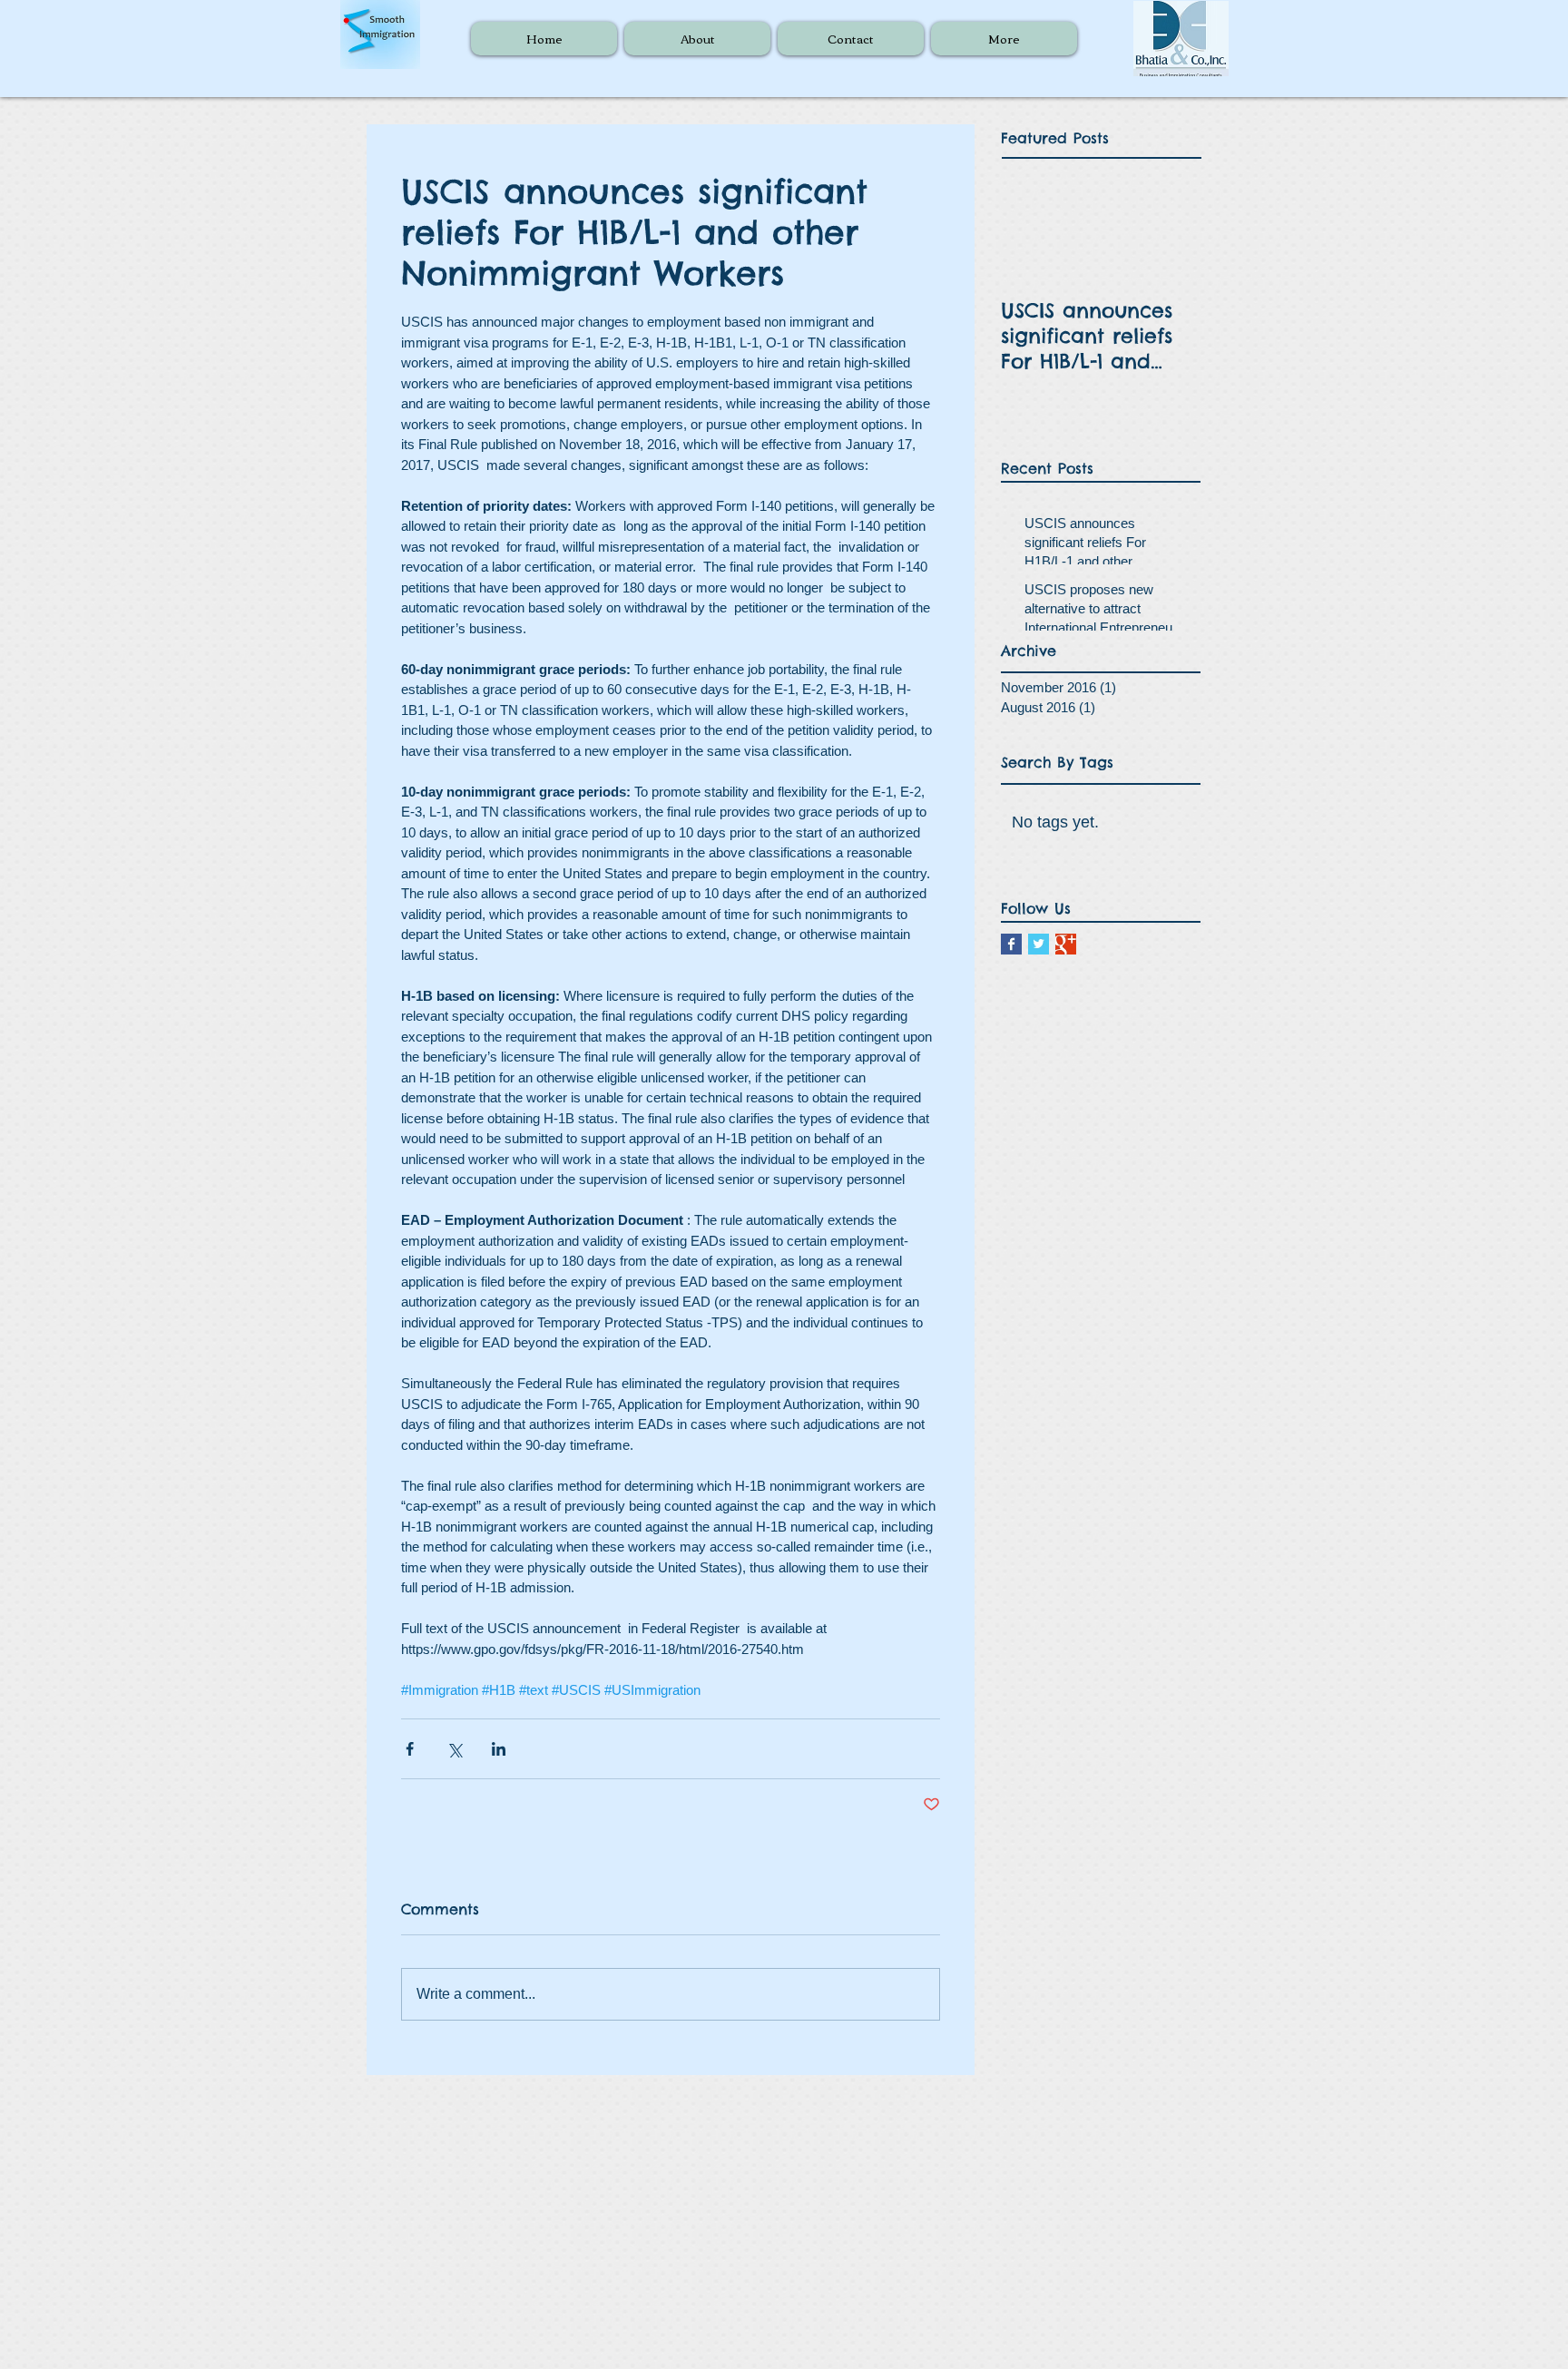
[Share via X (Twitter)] (454, 1749)
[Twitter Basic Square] (1039, 944)
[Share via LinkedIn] (499, 1749)
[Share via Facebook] (410, 1749)
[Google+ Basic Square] (1066, 944)
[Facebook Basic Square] (1011, 944)
